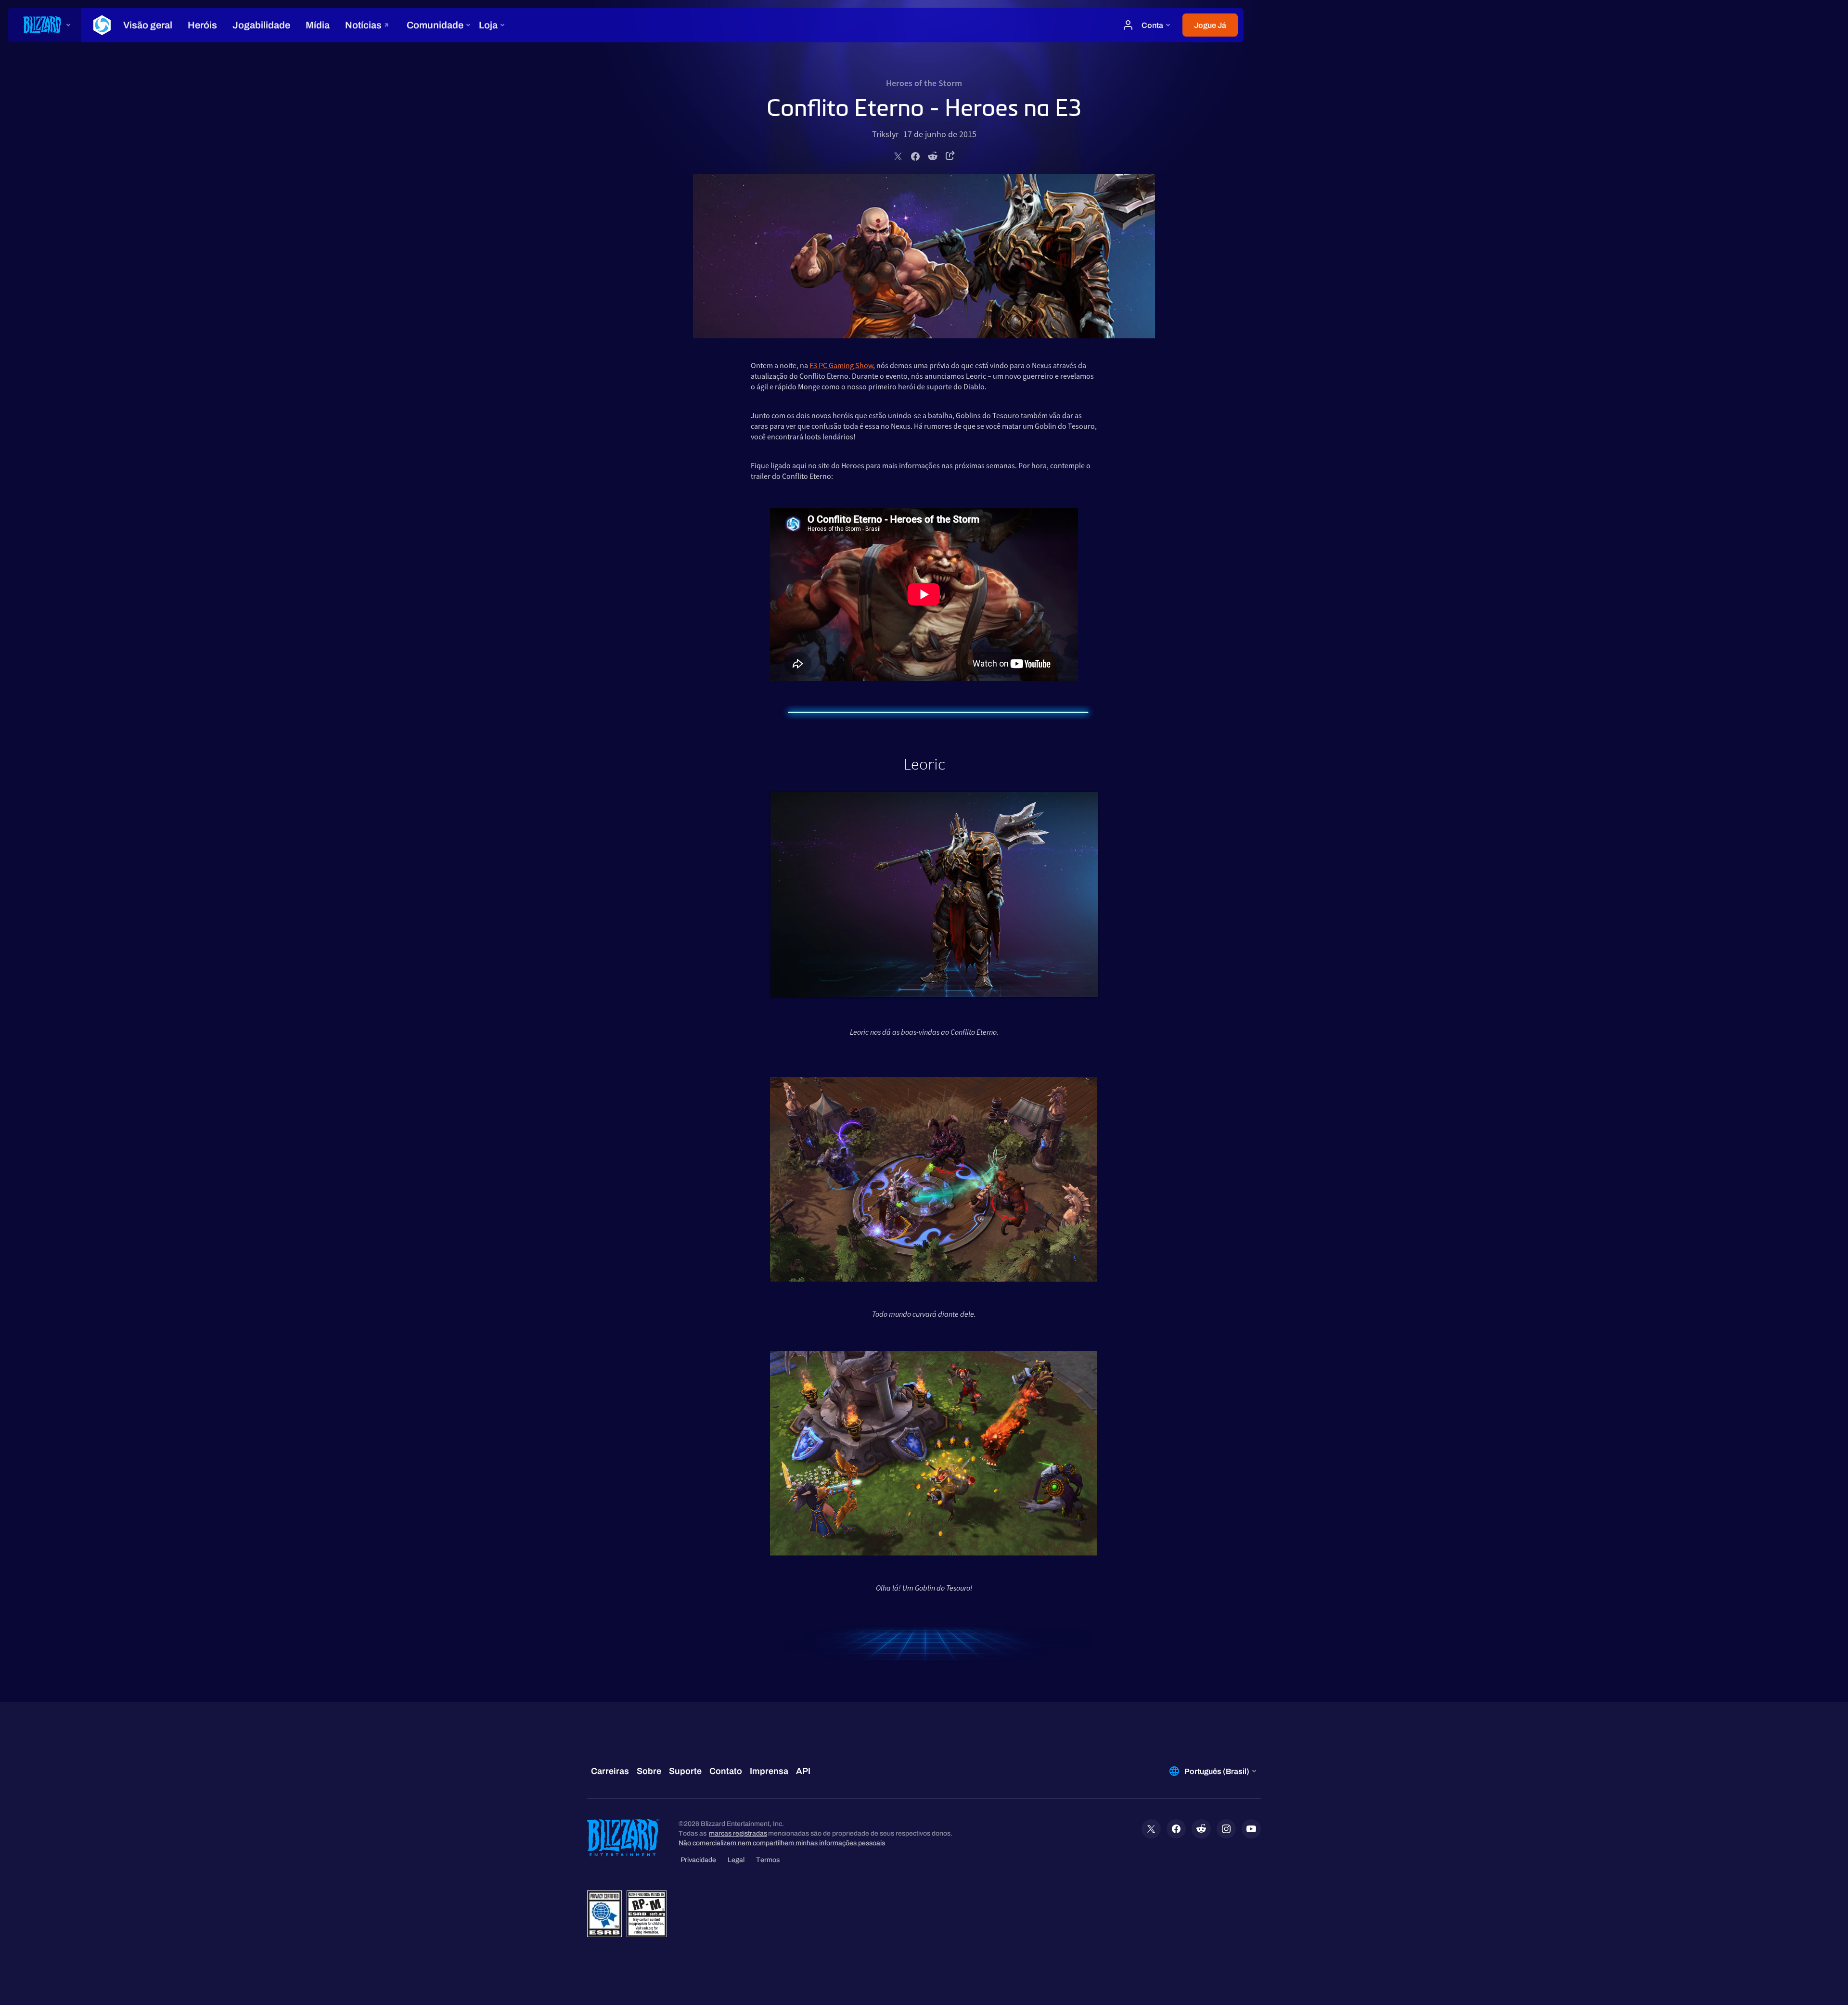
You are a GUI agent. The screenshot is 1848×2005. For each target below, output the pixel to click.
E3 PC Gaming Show (841, 365)
